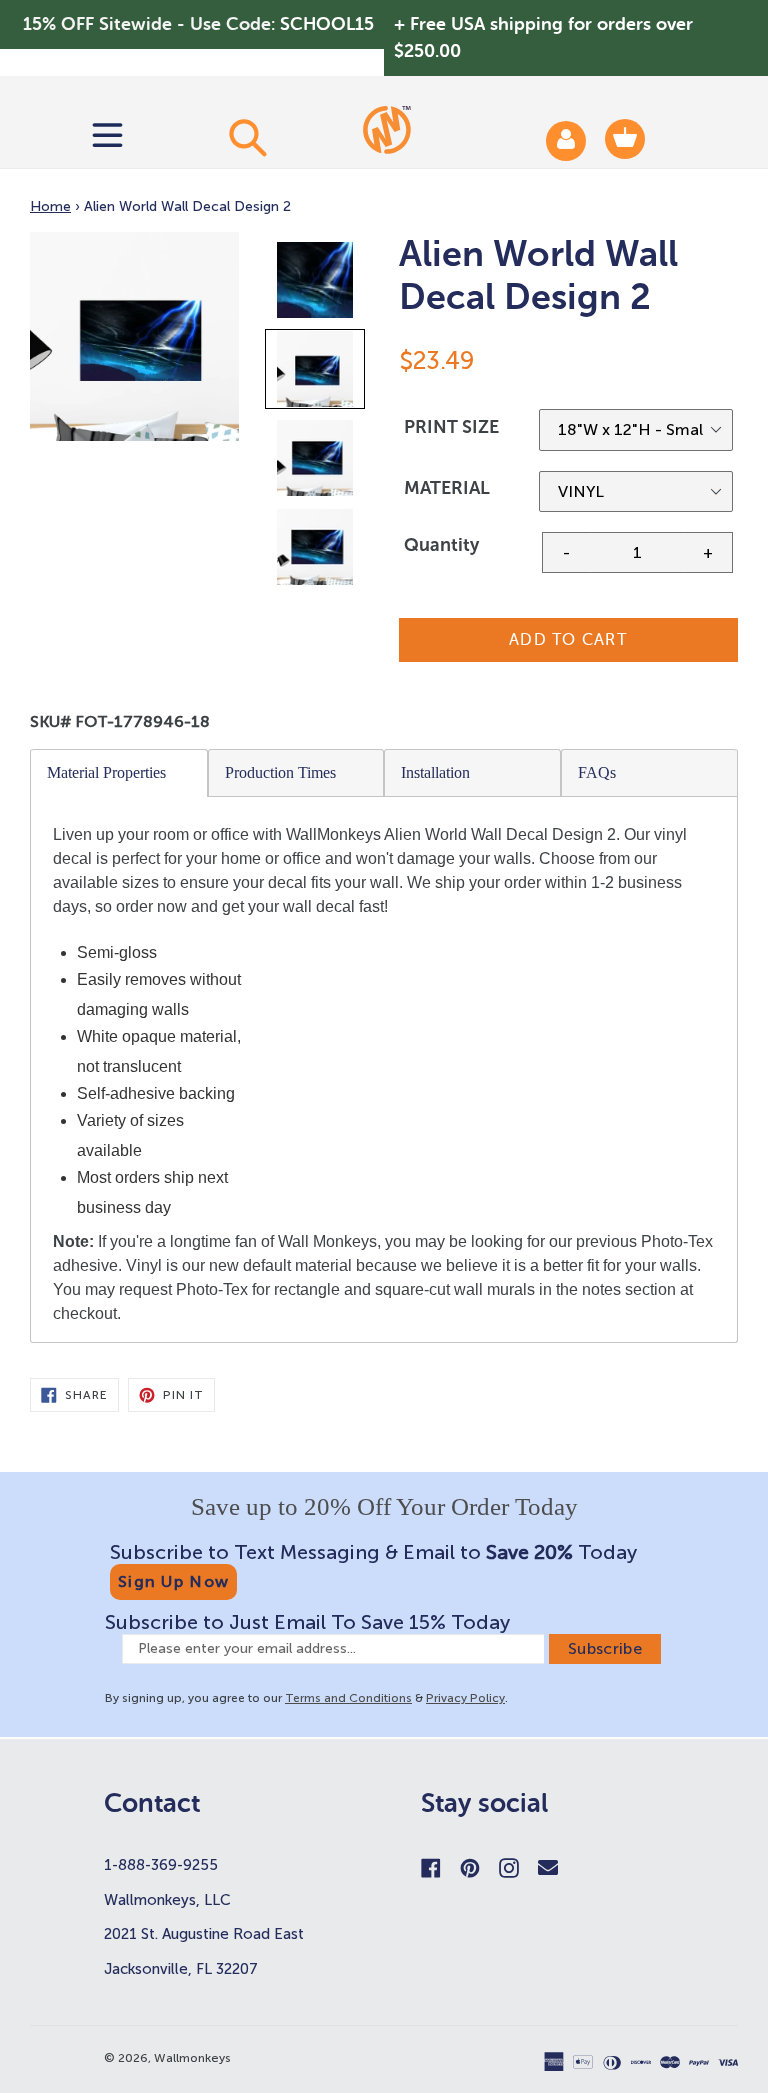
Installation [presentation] (435, 772)
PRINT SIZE (451, 427)
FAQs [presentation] (597, 772)
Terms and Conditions (348, 1698)
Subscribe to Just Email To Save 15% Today (307, 1622)
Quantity (441, 545)
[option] (316, 284)
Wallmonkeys (192, 2058)
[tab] (119, 773)
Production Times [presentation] (280, 772)
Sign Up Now (173, 1581)
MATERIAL (447, 488)
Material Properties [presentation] (106, 772)
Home (50, 206)
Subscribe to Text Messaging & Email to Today (373, 1552)
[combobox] (247, 137)
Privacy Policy (465, 1698)
